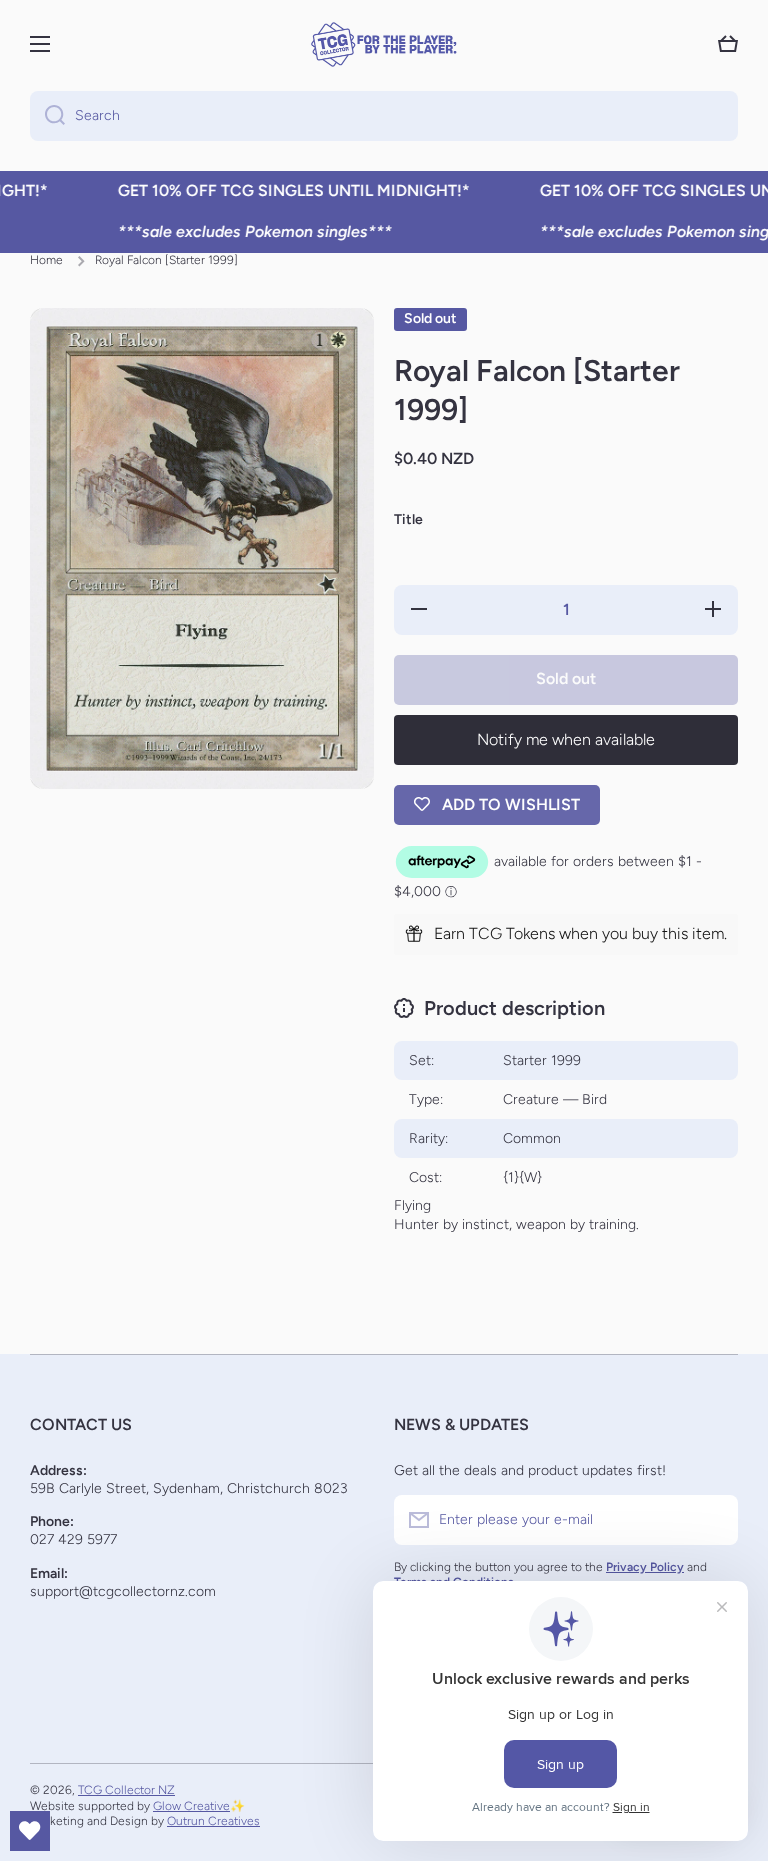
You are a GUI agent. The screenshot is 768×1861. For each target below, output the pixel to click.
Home (46, 260)
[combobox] (384, 116)
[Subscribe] (713, 1520)
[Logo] (384, 44)
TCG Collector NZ (126, 1790)
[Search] (47, 116)
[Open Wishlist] (30, 1831)
